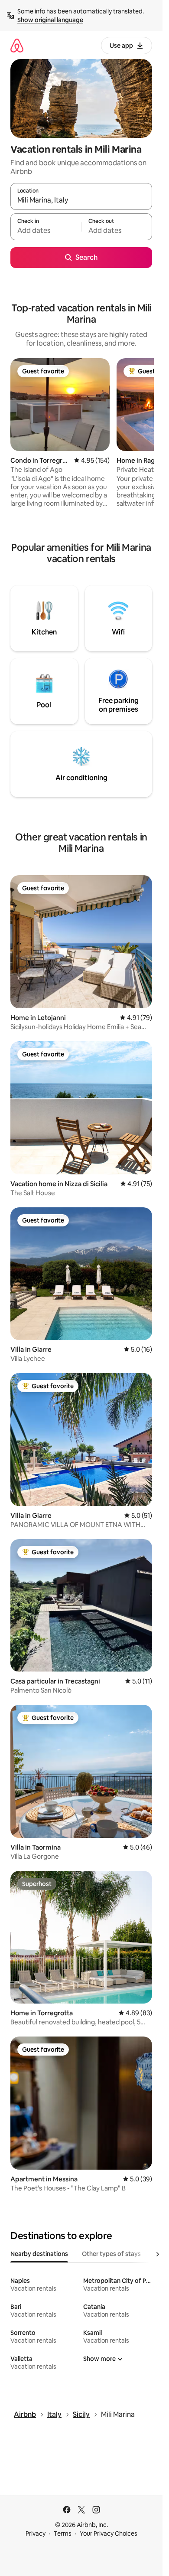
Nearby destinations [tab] (39, 2254)
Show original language (50, 20)
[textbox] (46, 231)
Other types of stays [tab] (111, 2254)
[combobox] (81, 200)
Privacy (36, 2534)
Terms (63, 2534)
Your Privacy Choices (109, 2534)
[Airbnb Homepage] (17, 45)
